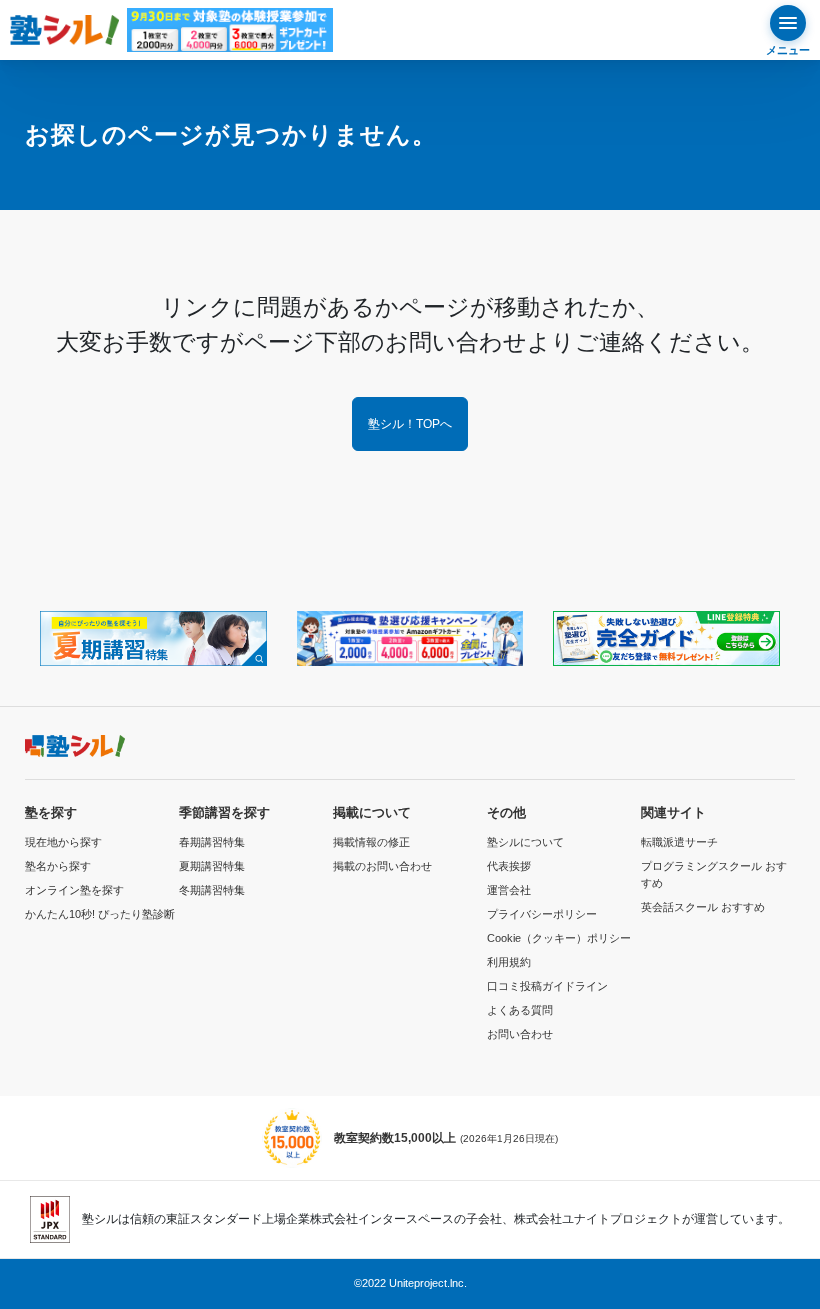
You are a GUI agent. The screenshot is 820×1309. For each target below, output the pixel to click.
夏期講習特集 (212, 866)
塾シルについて (525, 842)
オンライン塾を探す (74, 890)
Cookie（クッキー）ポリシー (559, 938)
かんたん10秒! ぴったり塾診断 (100, 914)
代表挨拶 (509, 866)
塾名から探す (58, 866)
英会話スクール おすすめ (703, 907)
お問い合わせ (520, 1034)
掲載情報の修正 (371, 842)
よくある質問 (520, 1010)
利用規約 (509, 962)
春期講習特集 (212, 842)
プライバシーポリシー (542, 914)
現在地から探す (63, 842)
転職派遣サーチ (679, 842)
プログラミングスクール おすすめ (714, 874)
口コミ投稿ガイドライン (547, 986)
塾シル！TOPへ (410, 424)
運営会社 (509, 890)
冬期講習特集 (212, 890)
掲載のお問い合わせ (382, 866)
